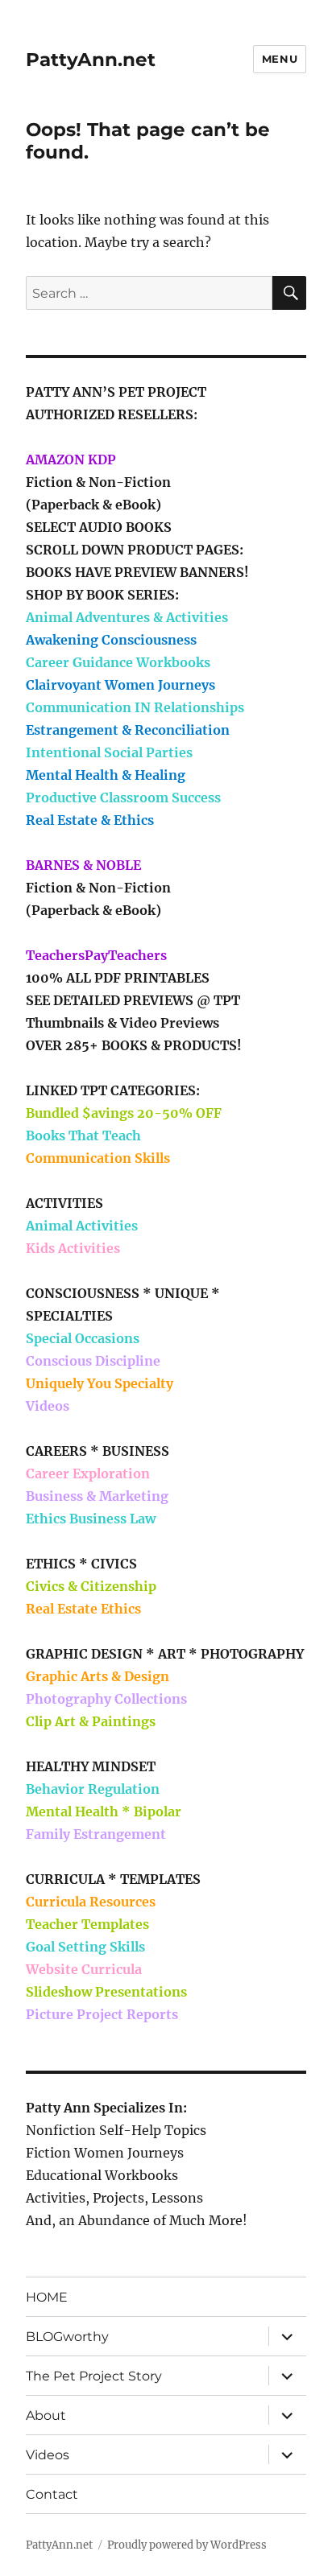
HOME (47, 2297)
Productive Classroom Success (123, 798)
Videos (48, 1406)
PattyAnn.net (91, 60)
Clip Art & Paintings (91, 1721)
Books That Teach (83, 1136)
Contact (52, 2494)
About (46, 2415)
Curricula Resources (91, 1902)
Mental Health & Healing (106, 775)
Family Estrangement (96, 1834)
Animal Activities (82, 1226)
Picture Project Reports (102, 2014)
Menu (280, 59)
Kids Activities (73, 1248)
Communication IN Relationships (135, 707)
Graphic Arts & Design (98, 1676)
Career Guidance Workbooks (118, 662)
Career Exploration (88, 1473)
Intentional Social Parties (109, 752)
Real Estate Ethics (83, 1609)
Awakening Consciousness (111, 640)
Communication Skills (98, 1158)
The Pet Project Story (94, 2376)
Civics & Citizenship (91, 1586)
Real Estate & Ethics (90, 820)
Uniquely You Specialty (100, 1383)
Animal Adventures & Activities (127, 617)
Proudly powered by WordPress (187, 2545)
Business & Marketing (97, 1496)
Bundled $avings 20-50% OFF (124, 1113)
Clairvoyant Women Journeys (120, 685)
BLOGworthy (67, 2337)
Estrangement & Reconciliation (128, 730)
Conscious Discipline (93, 1361)
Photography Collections (106, 1699)
